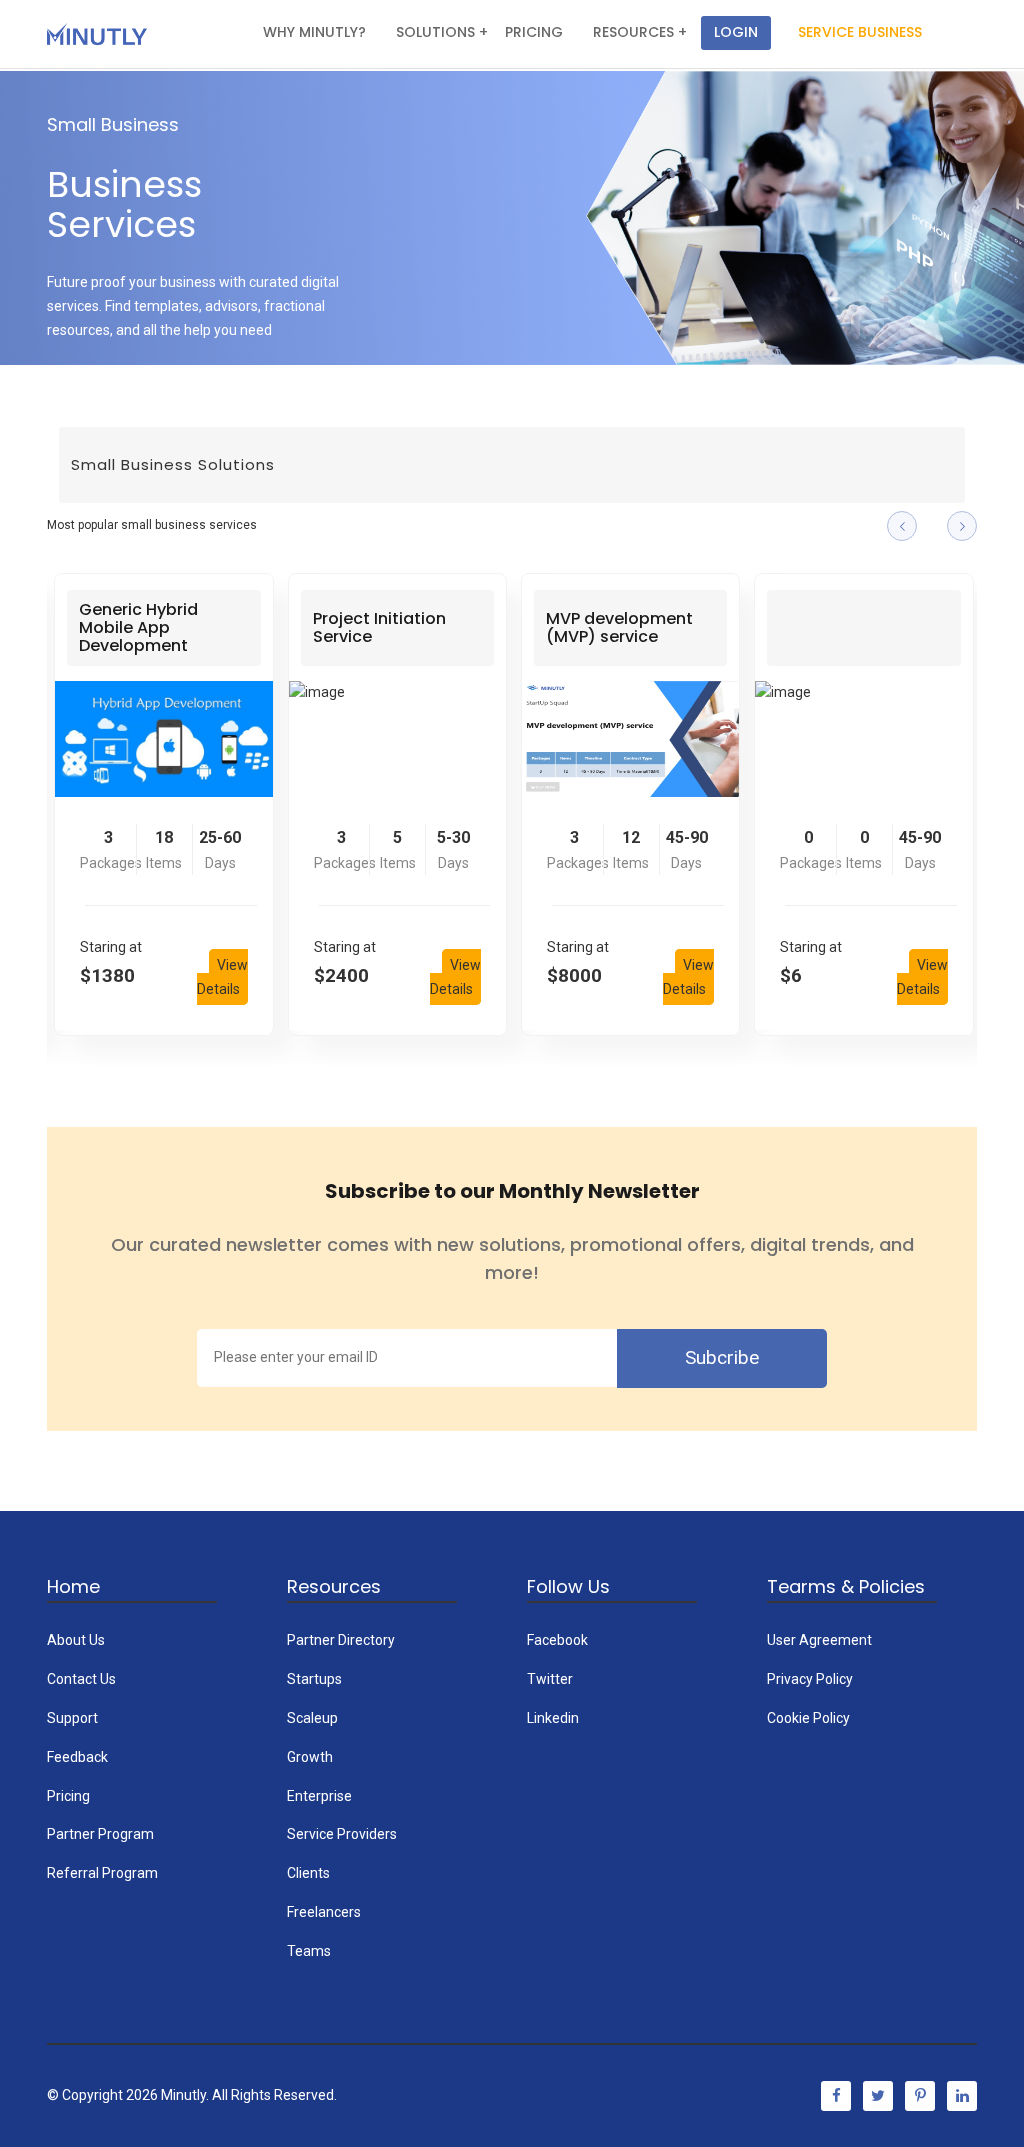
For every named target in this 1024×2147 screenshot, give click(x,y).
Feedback (77, 1757)
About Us (76, 1640)
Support (72, 1718)
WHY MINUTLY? (314, 32)
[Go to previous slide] (902, 526)
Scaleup (312, 1718)
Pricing (68, 1796)
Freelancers (324, 1912)
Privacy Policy (810, 1679)
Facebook (557, 1640)
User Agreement (819, 1640)
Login (736, 32)
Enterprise (319, 1796)
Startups (314, 1679)
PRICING (534, 32)
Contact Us (81, 1679)
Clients (308, 1873)
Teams (309, 1951)
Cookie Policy (808, 1718)
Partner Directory (341, 1640)
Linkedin (553, 1718)
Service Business (860, 32)
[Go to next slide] (962, 526)
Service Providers (342, 1834)
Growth (310, 1757)
